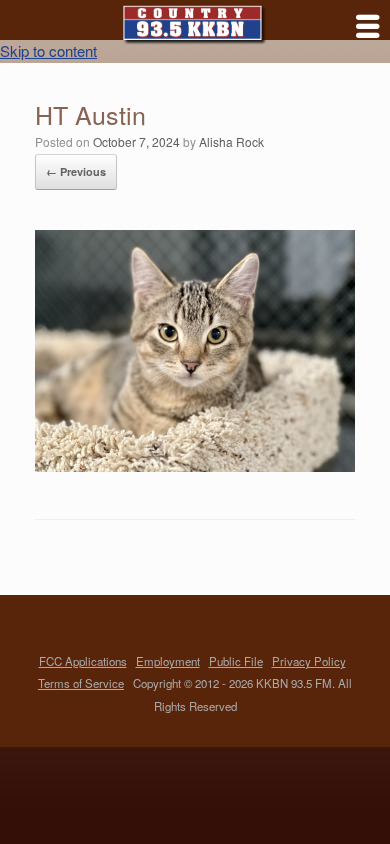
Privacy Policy (309, 661)
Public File (236, 661)
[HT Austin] (195, 465)
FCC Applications (83, 661)
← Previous (76, 171)
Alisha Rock (231, 141)
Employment (168, 661)
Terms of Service (81, 683)
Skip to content (48, 50)
